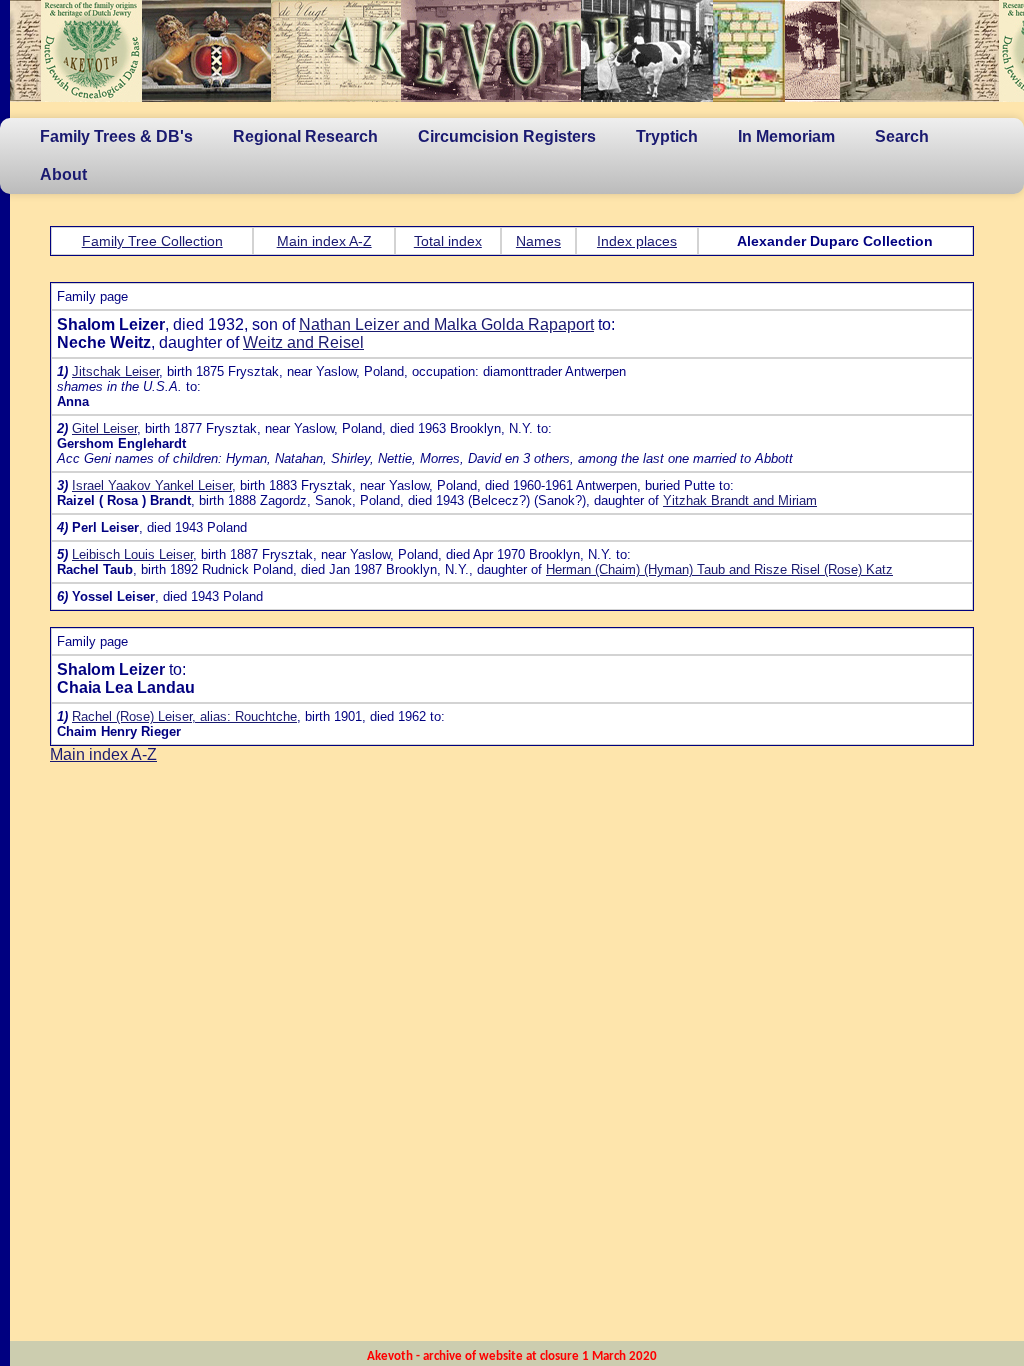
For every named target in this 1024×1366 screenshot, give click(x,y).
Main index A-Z (324, 241)
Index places (637, 241)
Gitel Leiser (104, 428)
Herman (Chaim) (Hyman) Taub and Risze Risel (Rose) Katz (719, 569)
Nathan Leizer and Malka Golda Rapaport (446, 324)
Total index (448, 241)
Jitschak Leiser (115, 371)
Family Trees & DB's (116, 136)
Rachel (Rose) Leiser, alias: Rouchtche (184, 716)
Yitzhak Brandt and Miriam (740, 500)
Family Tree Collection (152, 241)
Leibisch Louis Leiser (132, 554)
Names (538, 241)
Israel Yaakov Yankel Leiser (152, 485)
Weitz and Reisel (303, 342)
